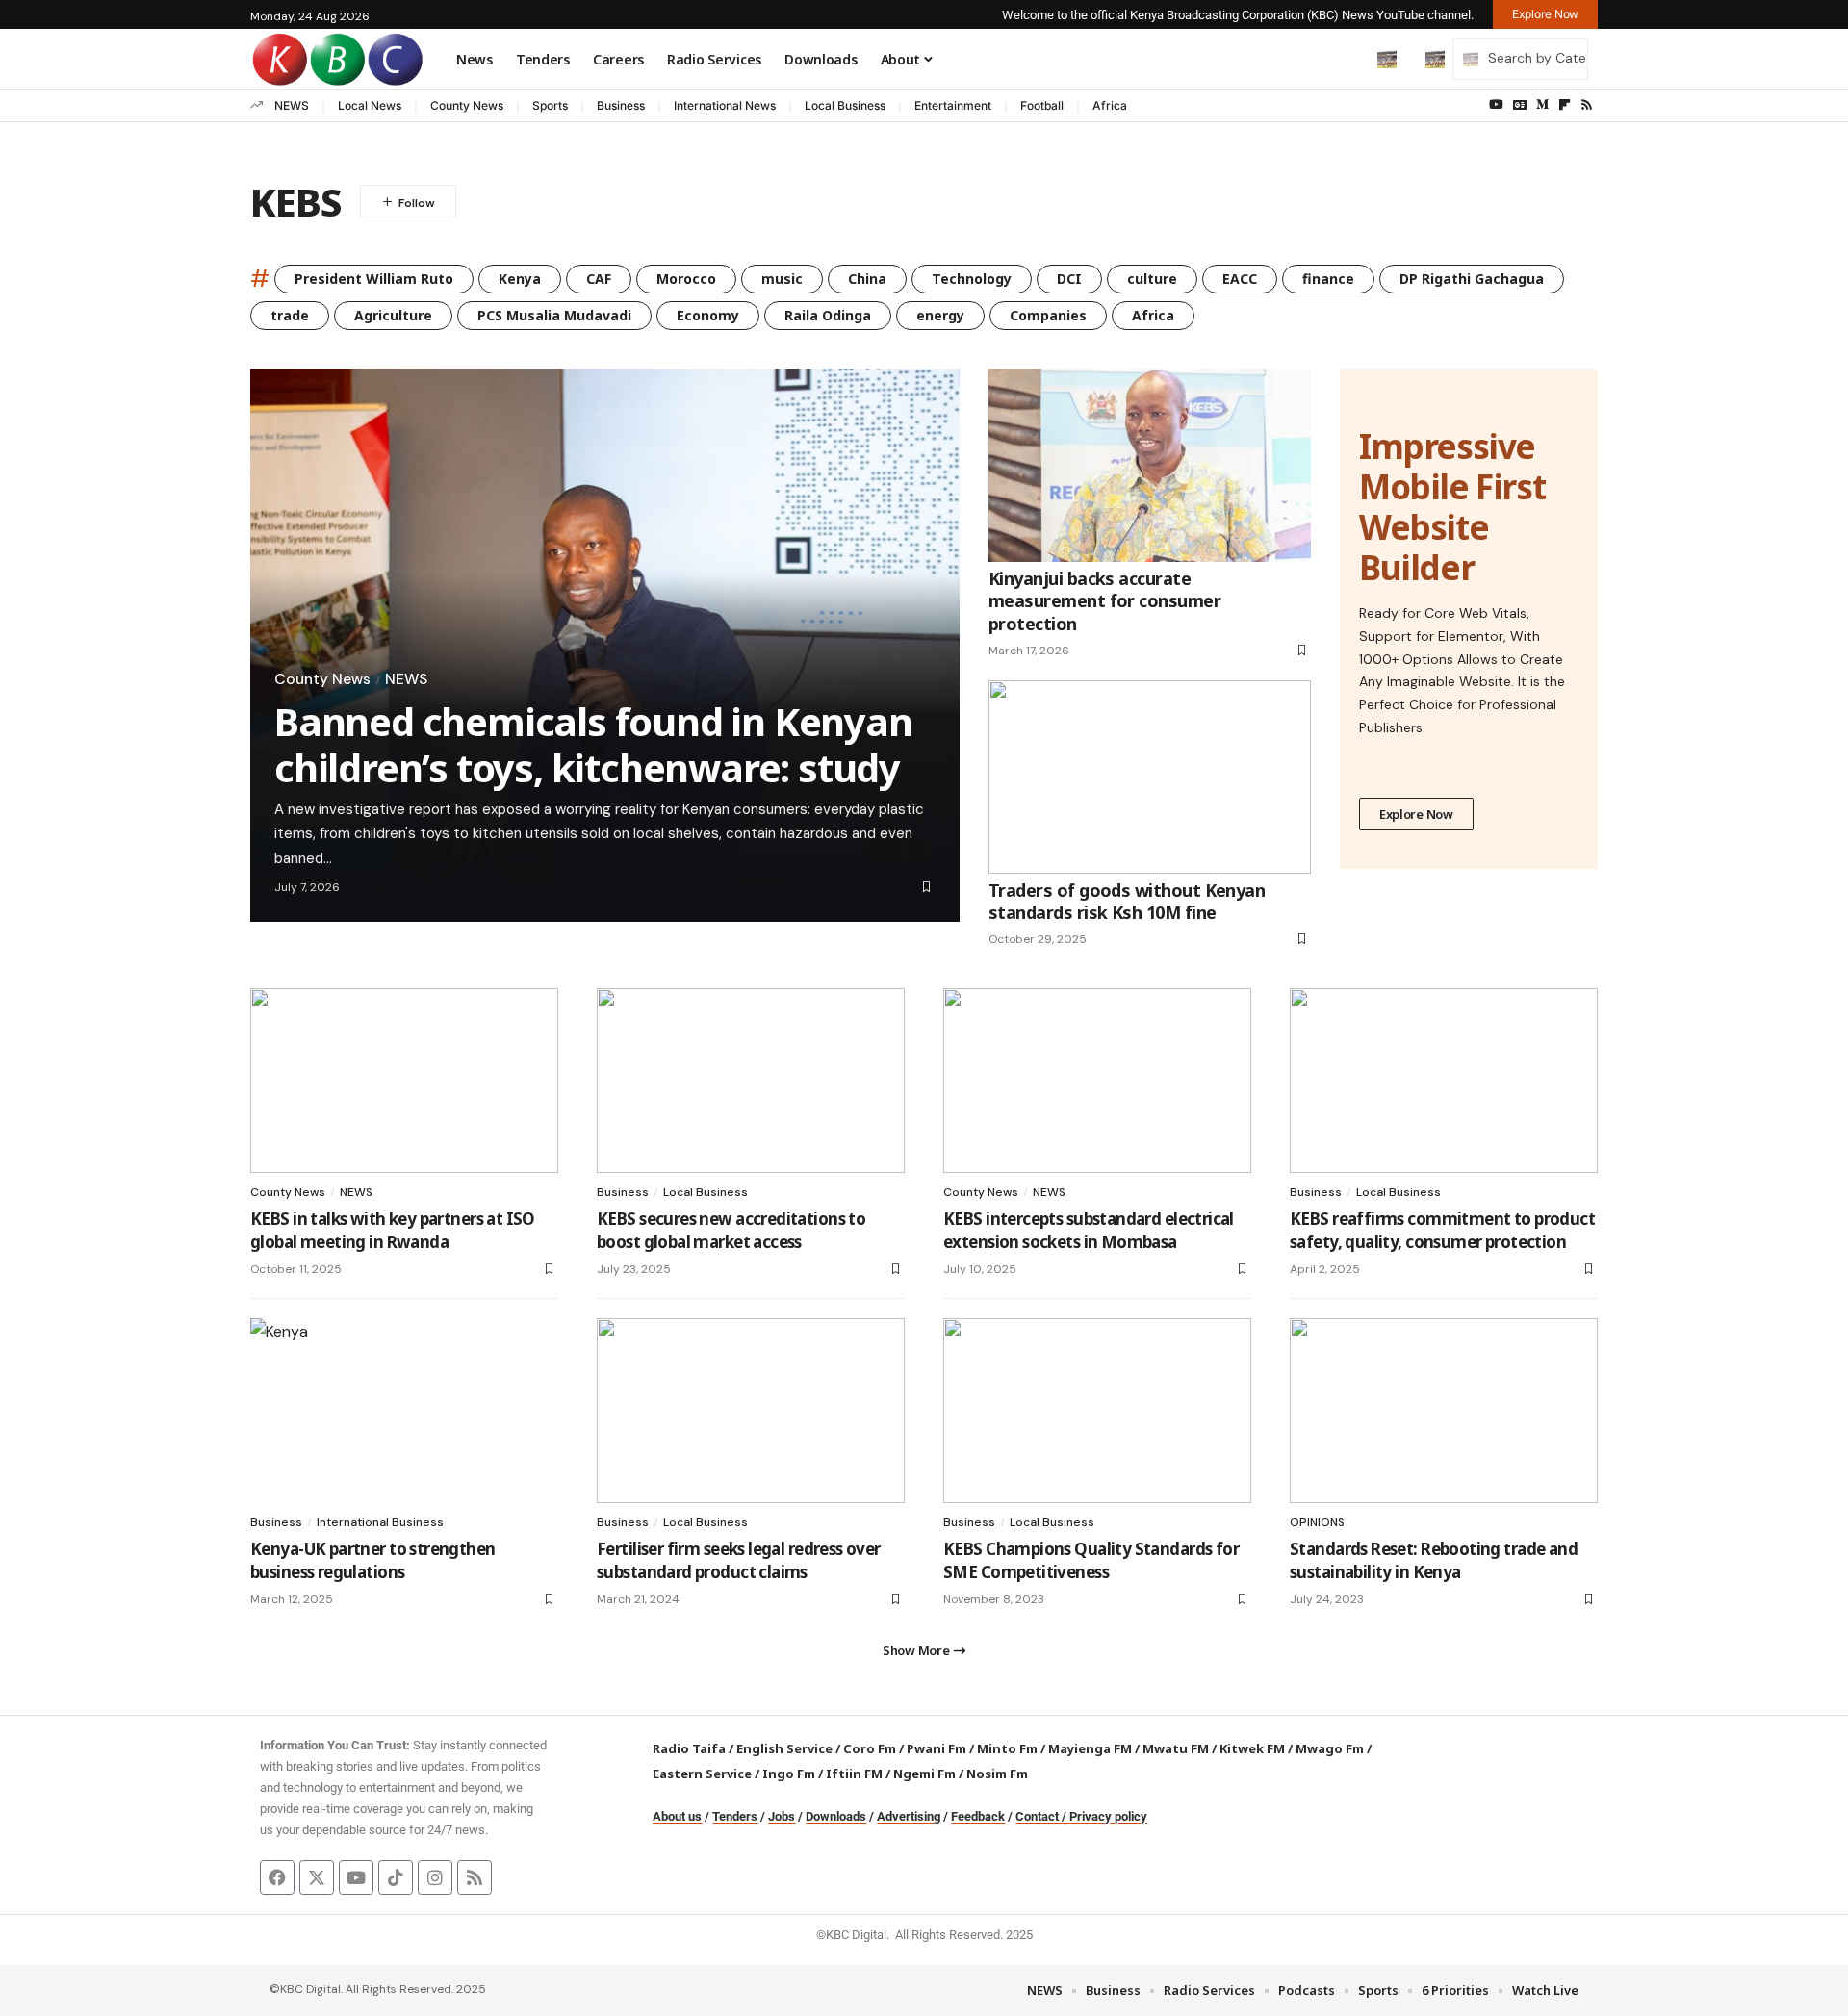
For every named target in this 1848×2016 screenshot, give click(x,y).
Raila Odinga (828, 315)
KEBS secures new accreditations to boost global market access (731, 1230)
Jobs (782, 1816)
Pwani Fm (937, 1748)
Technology (972, 279)
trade (290, 315)
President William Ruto (374, 279)
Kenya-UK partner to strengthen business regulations (373, 1560)
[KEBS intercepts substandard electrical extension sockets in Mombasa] (1097, 1081)
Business (621, 105)
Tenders (735, 1816)
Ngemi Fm (924, 1774)
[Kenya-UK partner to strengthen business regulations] (404, 1411)
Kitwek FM (1252, 1748)
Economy (708, 315)
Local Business (845, 105)
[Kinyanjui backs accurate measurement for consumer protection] (1150, 465)
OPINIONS (1317, 1522)
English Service (784, 1748)
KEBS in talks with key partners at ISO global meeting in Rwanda (393, 1230)
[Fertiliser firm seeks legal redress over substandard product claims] (751, 1411)
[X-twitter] (317, 1877)
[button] (1347, 59)
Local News (370, 105)
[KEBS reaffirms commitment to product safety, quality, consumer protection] (1444, 1081)
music (782, 279)
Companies (1048, 315)
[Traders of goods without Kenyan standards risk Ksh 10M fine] (1150, 777)
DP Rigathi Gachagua (1472, 279)
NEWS (292, 105)
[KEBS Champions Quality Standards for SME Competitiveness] (1097, 1411)
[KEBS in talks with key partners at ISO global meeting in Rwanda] (404, 1081)
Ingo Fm (789, 1774)
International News (725, 105)
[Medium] (1542, 105)
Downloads (836, 1816)
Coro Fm (870, 1748)
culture (1152, 279)
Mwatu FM (1176, 1748)
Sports (550, 105)
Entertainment (953, 105)
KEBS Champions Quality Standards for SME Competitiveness (1091, 1560)
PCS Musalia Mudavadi (554, 315)
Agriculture (393, 315)
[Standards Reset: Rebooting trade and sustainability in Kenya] (1444, 1411)
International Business (380, 1522)
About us (677, 1816)
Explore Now (1416, 814)
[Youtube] (356, 1877)
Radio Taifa (689, 1748)
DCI (1069, 279)
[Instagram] (435, 1877)
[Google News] (1520, 105)
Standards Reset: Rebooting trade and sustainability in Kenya (1434, 1560)
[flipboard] (1565, 105)
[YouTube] (1496, 105)
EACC (1240, 279)
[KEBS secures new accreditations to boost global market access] (751, 1081)
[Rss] (1587, 105)
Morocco (686, 279)
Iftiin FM (854, 1774)
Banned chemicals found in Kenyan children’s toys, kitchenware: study (593, 744)
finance (1328, 279)
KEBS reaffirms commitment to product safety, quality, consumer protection (1442, 1230)
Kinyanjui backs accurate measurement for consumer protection (1104, 601)
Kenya (520, 279)
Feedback (978, 1816)
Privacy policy (1108, 1816)
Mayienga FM (1090, 1748)
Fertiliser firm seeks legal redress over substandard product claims (739, 1560)
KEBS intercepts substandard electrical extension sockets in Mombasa (1089, 1230)
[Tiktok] (396, 1877)
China (867, 279)
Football (1042, 105)
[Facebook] (277, 1877)
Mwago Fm (1330, 1748)
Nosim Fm (996, 1774)
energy (940, 315)
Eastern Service (702, 1774)
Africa (1110, 105)
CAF (599, 279)
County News (467, 105)
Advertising (909, 1816)
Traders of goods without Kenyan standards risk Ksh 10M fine (1127, 901)
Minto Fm (1007, 1748)
